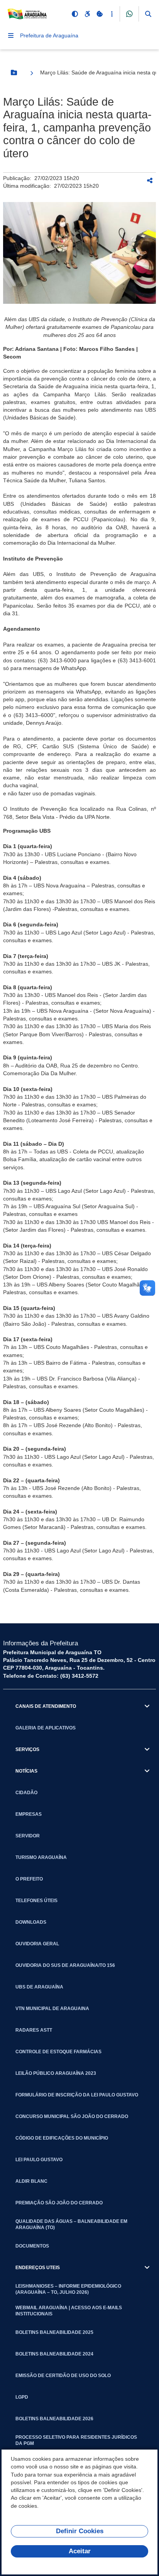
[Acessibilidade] (87, 14)
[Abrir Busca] (148, 14)
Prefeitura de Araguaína (49, 35)
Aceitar (80, 2551)
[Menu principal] (11, 35)
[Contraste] (75, 14)
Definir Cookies (80, 2531)
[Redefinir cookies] (100, 14)
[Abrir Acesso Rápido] (112, 14)
